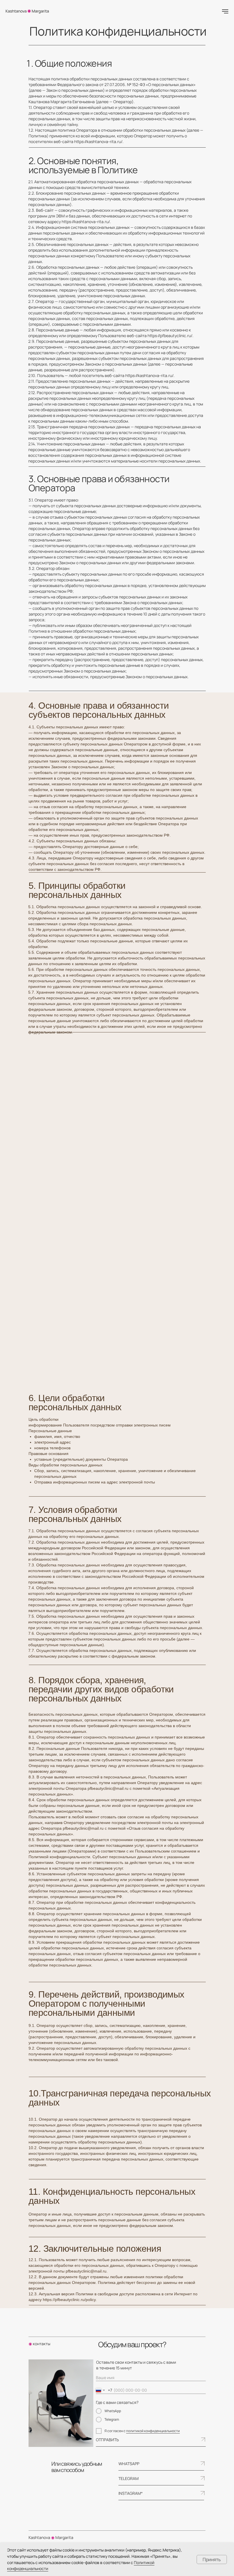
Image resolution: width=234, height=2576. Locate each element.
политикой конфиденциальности (153, 2431)
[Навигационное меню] (225, 11)
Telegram (129, 2478)
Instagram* (131, 2493)
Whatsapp (129, 2464)
